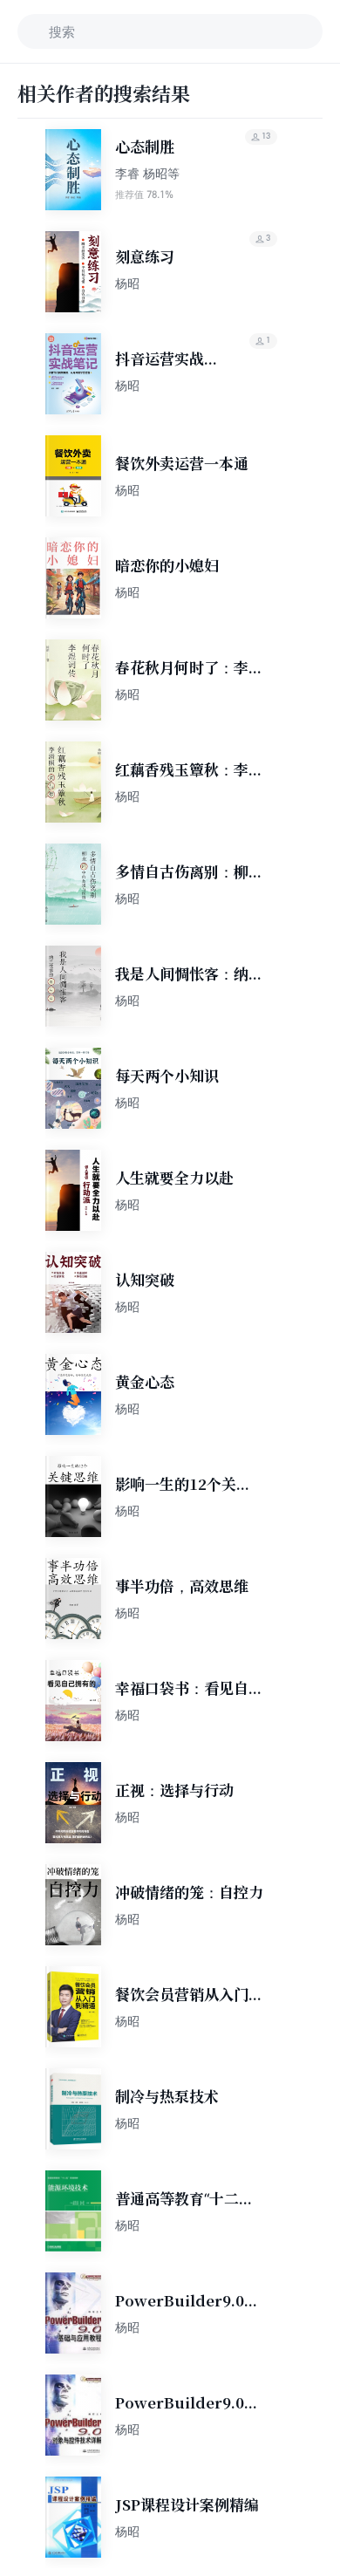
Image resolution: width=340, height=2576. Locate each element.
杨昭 (127, 283)
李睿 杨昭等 (147, 173)
